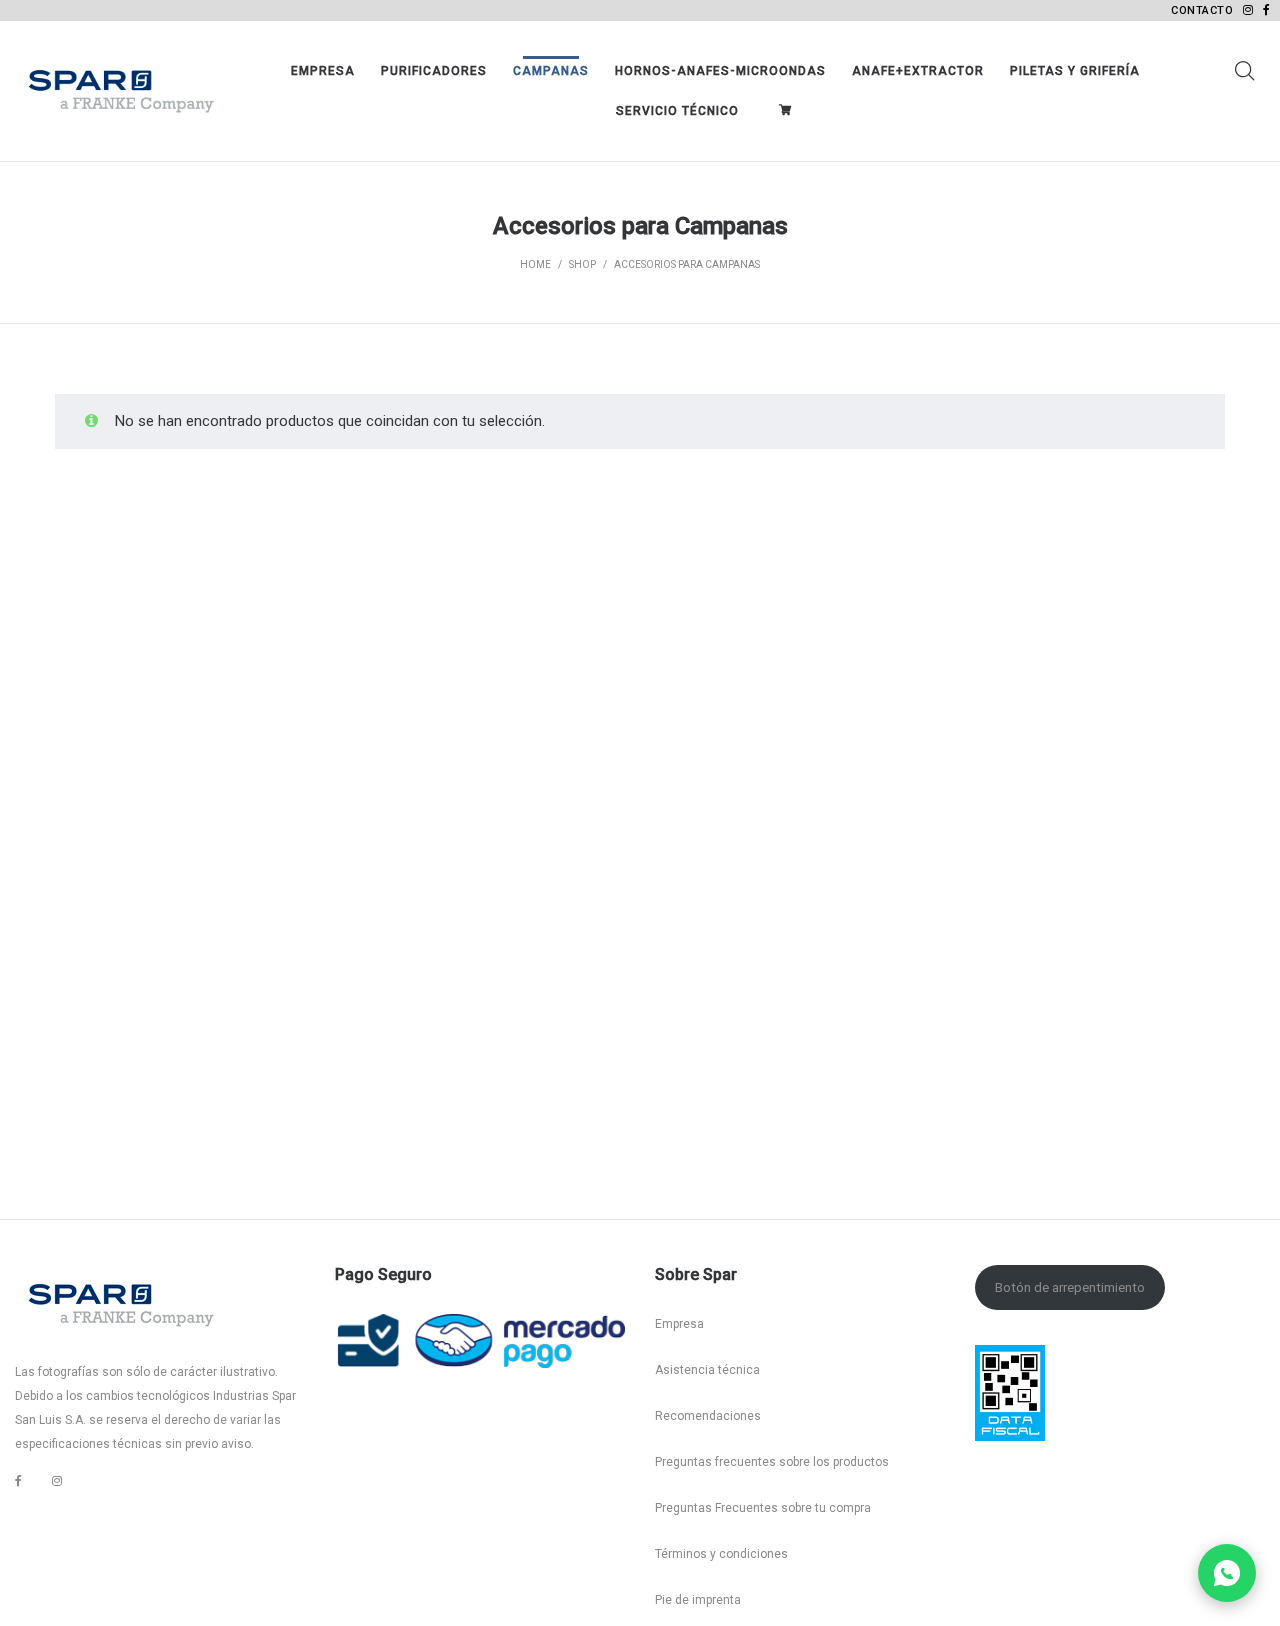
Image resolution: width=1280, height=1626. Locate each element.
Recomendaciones (708, 1416)
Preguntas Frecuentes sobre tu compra (763, 1508)
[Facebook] (18, 1481)
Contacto (1202, 10)
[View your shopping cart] (790, 111)
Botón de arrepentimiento (1070, 1287)
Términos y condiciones (721, 1554)
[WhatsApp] (1227, 1573)
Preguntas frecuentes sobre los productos (772, 1462)
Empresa (679, 1324)
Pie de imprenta (698, 1600)
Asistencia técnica (707, 1370)
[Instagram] (57, 1481)
